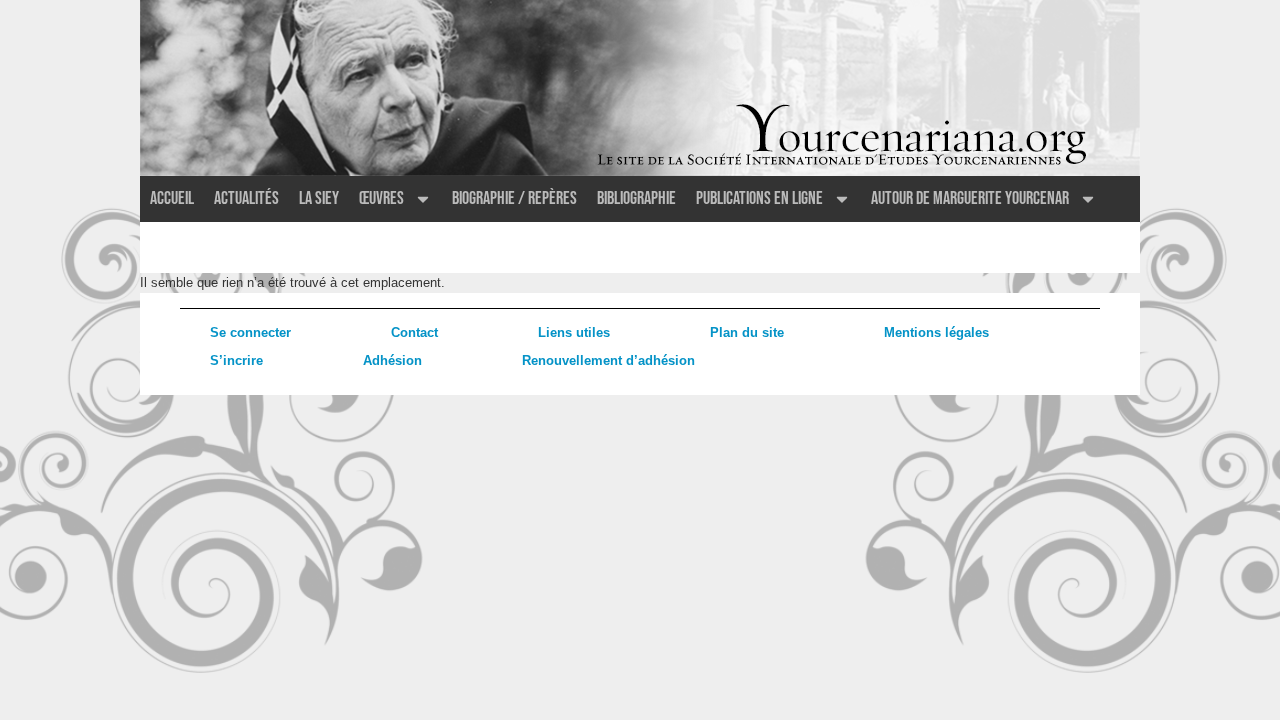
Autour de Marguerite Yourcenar (970, 198)
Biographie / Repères (514, 198)
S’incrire (236, 360)
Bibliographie (636, 198)
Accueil (172, 198)
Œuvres (381, 198)
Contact (414, 332)
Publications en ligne (759, 198)
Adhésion (392, 360)
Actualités (246, 198)
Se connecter (250, 332)
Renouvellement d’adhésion (608, 360)
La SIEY (319, 198)
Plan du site (747, 332)
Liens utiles (574, 332)
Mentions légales (936, 332)
